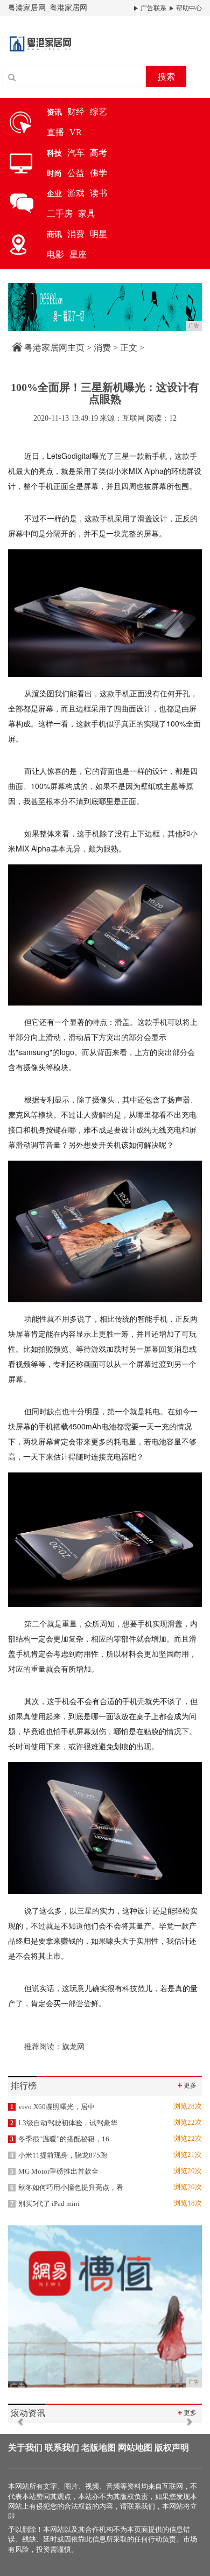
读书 (99, 193)
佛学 (99, 173)
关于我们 (25, 2448)
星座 (78, 254)
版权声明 (172, 2448)
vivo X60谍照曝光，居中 (52, 2107)
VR (76, 132)
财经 (76, 112)
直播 (55, 132)
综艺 (99, 112)
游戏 (76, 193)
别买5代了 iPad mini (45, 2204)
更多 (186, 2085)
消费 (76, 234)
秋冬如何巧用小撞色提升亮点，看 (67, 2187)
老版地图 (99, 2448)
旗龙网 (73, 2047)
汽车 (76, 153)
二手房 (60, 214)
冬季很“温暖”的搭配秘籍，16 (60, 2139)
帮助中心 (188, 8)
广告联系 (153, 8)
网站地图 (135, 2448)
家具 (87, 214)
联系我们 (62, 2448)
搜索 (166, 77)
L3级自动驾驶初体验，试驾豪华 (64, 2123)
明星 (99, 234)
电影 (55, 254)
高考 (99, 153)
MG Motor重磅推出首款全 (54, 2171)
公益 (76, 173)
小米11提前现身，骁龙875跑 (59, 2155)
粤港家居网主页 (54, 348)
